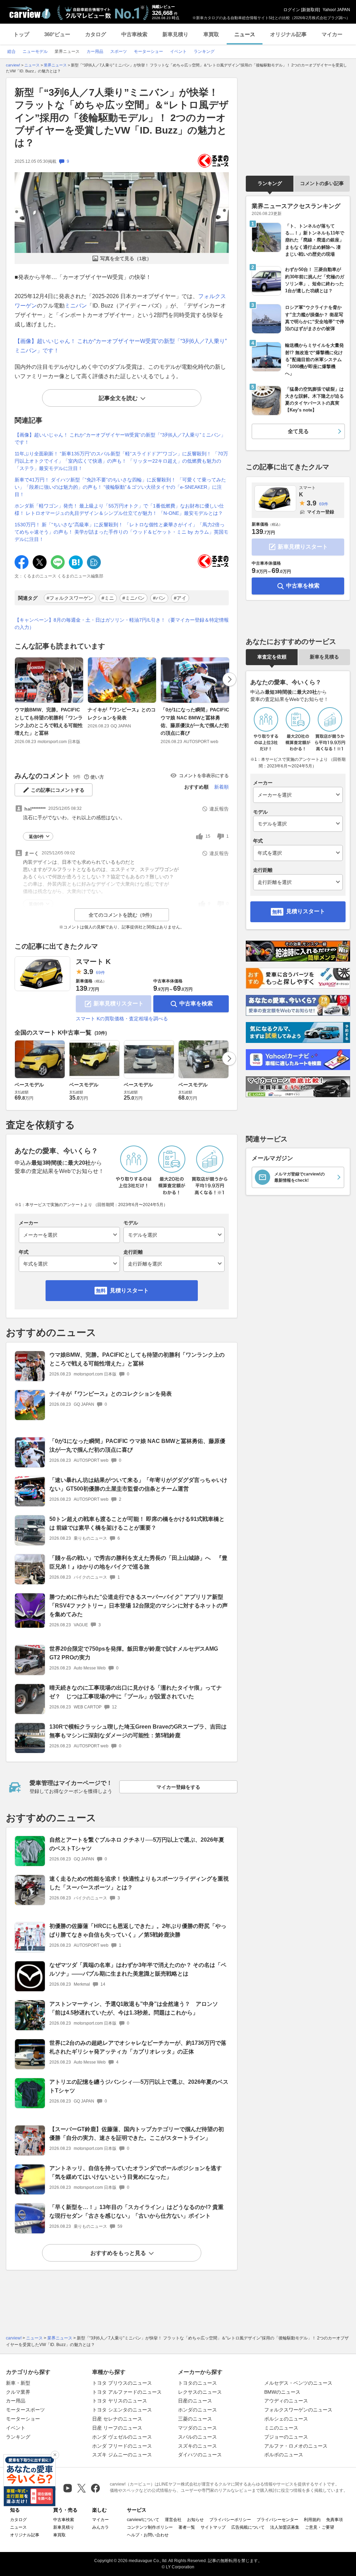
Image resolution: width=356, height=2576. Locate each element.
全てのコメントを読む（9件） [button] (122, 915)
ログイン (292, 10)
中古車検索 (134, 34)
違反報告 (219, 809)
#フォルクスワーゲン (70, 598)
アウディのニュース (286, 2401)
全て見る (298, 431)
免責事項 (334, 2520)
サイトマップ (213, 2527)
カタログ (96, 34)
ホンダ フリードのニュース (122, 2446)
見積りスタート (129, 1290)
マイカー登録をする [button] (178, 1787)
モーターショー (23, 2419)
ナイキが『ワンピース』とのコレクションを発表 (122, 713)
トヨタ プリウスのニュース (122, 2383)
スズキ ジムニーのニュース (122, 2455)
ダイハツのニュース (200, 2455)
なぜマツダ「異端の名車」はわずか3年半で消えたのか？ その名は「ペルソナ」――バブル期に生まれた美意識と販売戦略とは (138, 1969)
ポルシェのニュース (286, 2419)
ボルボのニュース (284, 2455)
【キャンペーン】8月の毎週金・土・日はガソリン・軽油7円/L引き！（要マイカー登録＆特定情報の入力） (122, 624)
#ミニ (108, 598)
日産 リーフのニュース (117, 2428)
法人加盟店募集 (285, 2527)
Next (229, 679)
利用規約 (312, 2520)
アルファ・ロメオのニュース (296, 2446)
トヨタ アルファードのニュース (127, 2392)
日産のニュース (195, 2401)
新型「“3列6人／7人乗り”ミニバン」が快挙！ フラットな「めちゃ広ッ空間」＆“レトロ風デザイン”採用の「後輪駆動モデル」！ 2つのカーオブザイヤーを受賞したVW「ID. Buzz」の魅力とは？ (122, 118)
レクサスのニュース (200, 2392)
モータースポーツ (25, 2410)
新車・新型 (18, 2383)
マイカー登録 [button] (321, 512)
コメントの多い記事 (322, 183)
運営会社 (173, 2520)
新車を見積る (324, 657)
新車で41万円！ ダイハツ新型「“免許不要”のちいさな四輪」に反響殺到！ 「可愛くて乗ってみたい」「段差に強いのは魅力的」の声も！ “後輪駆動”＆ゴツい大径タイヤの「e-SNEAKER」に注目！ (120, 487)
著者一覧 (187, 2527)
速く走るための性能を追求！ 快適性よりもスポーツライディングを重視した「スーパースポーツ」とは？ (139, 1883)
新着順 (221, 787)
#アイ (180, 598)
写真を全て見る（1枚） (126, 258)
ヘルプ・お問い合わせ (148, 2535)
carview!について (143, 2520)
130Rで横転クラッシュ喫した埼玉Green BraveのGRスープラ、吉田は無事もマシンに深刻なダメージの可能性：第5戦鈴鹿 (138, 1731)
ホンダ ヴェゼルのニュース (122, 2437)
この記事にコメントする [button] (58, 790)
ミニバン (76, 306)
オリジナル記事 (288, 34)
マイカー (332, 34)
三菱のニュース (195, 2419)
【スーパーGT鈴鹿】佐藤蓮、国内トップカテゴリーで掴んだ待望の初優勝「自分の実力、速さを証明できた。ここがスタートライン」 (137, 2134)
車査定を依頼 (272, 657)
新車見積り (175, 34)
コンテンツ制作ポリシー (150, 2527)
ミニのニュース (281, 2428)
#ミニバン (133, 598)
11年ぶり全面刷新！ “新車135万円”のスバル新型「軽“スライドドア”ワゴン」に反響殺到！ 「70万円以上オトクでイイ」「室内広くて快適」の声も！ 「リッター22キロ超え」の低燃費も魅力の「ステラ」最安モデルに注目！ (121, 461)
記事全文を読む (118, 398)
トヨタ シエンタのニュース (122, 2410)
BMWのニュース (282, 2392)
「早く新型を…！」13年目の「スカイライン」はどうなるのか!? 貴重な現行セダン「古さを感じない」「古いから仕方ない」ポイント (136, 2211)
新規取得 (310, 10)
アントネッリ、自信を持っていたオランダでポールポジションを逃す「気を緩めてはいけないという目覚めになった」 (136, 2172)
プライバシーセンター (277, 2520)
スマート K (93, 962)
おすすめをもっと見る (118, 2253)
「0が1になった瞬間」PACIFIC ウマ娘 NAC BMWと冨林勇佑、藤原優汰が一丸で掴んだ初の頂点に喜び (195, 721)
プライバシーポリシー (230, 2520)
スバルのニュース (197, 2437)
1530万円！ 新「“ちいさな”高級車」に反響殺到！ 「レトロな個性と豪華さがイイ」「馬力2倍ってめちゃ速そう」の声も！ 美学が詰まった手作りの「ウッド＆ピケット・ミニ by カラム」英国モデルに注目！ (122, 532)
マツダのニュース (197, 2428)
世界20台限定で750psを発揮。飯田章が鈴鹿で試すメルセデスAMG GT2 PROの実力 (134, 1653)
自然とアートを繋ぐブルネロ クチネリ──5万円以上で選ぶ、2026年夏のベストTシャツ (137, 1844)
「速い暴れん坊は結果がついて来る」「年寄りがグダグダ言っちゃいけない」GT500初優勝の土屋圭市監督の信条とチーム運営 (138, 1484)
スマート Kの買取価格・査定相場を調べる (122, 1019)
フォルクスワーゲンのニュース (298, 2410)
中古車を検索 (196, 1003)
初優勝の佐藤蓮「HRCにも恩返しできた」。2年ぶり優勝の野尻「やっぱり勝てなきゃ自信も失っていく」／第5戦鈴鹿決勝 (138, 1930)
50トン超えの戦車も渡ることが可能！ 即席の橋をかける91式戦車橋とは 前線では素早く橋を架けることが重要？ (137, 1523)
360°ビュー (57, 34)
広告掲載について (248, 2527)
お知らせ (195, 2520)
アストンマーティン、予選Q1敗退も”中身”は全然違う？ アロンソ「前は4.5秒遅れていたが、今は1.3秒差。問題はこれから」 (134, 2008)
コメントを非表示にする (204, 776)
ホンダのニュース (197, 2410)
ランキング (270, 183)
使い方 (97, 777)
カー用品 (16, 2401)
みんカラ (100, 2527)
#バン (159, 598)
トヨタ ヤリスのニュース (120, 2401)
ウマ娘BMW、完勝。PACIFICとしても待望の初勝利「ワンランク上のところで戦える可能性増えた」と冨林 (49, 721)
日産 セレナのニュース (117, 2419)
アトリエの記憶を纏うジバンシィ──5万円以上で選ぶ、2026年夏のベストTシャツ (139, 2086)
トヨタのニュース (197, 2383)
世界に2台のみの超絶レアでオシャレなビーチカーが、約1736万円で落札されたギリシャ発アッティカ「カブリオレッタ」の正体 (138, 2047)
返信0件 (36, 837)
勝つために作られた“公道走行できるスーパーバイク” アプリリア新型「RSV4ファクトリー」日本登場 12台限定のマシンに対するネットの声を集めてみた (139, 1606)
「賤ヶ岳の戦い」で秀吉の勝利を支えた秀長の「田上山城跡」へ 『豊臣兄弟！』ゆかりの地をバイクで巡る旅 (138, 1562)
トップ (21, 34)
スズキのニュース (197, 2446)
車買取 (211, 34)
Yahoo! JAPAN (336, 10)
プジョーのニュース (286, 2437)
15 (208, 836)
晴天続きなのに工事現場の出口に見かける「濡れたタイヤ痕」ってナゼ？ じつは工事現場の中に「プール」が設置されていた (136, 1692)
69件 (100, 973)
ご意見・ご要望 (319, 2527)
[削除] (55, 2455)
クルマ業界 (18, 2392)
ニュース (245, 34)
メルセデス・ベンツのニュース (298, 2383)
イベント (16, 2428)
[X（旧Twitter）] (82, 2488)
